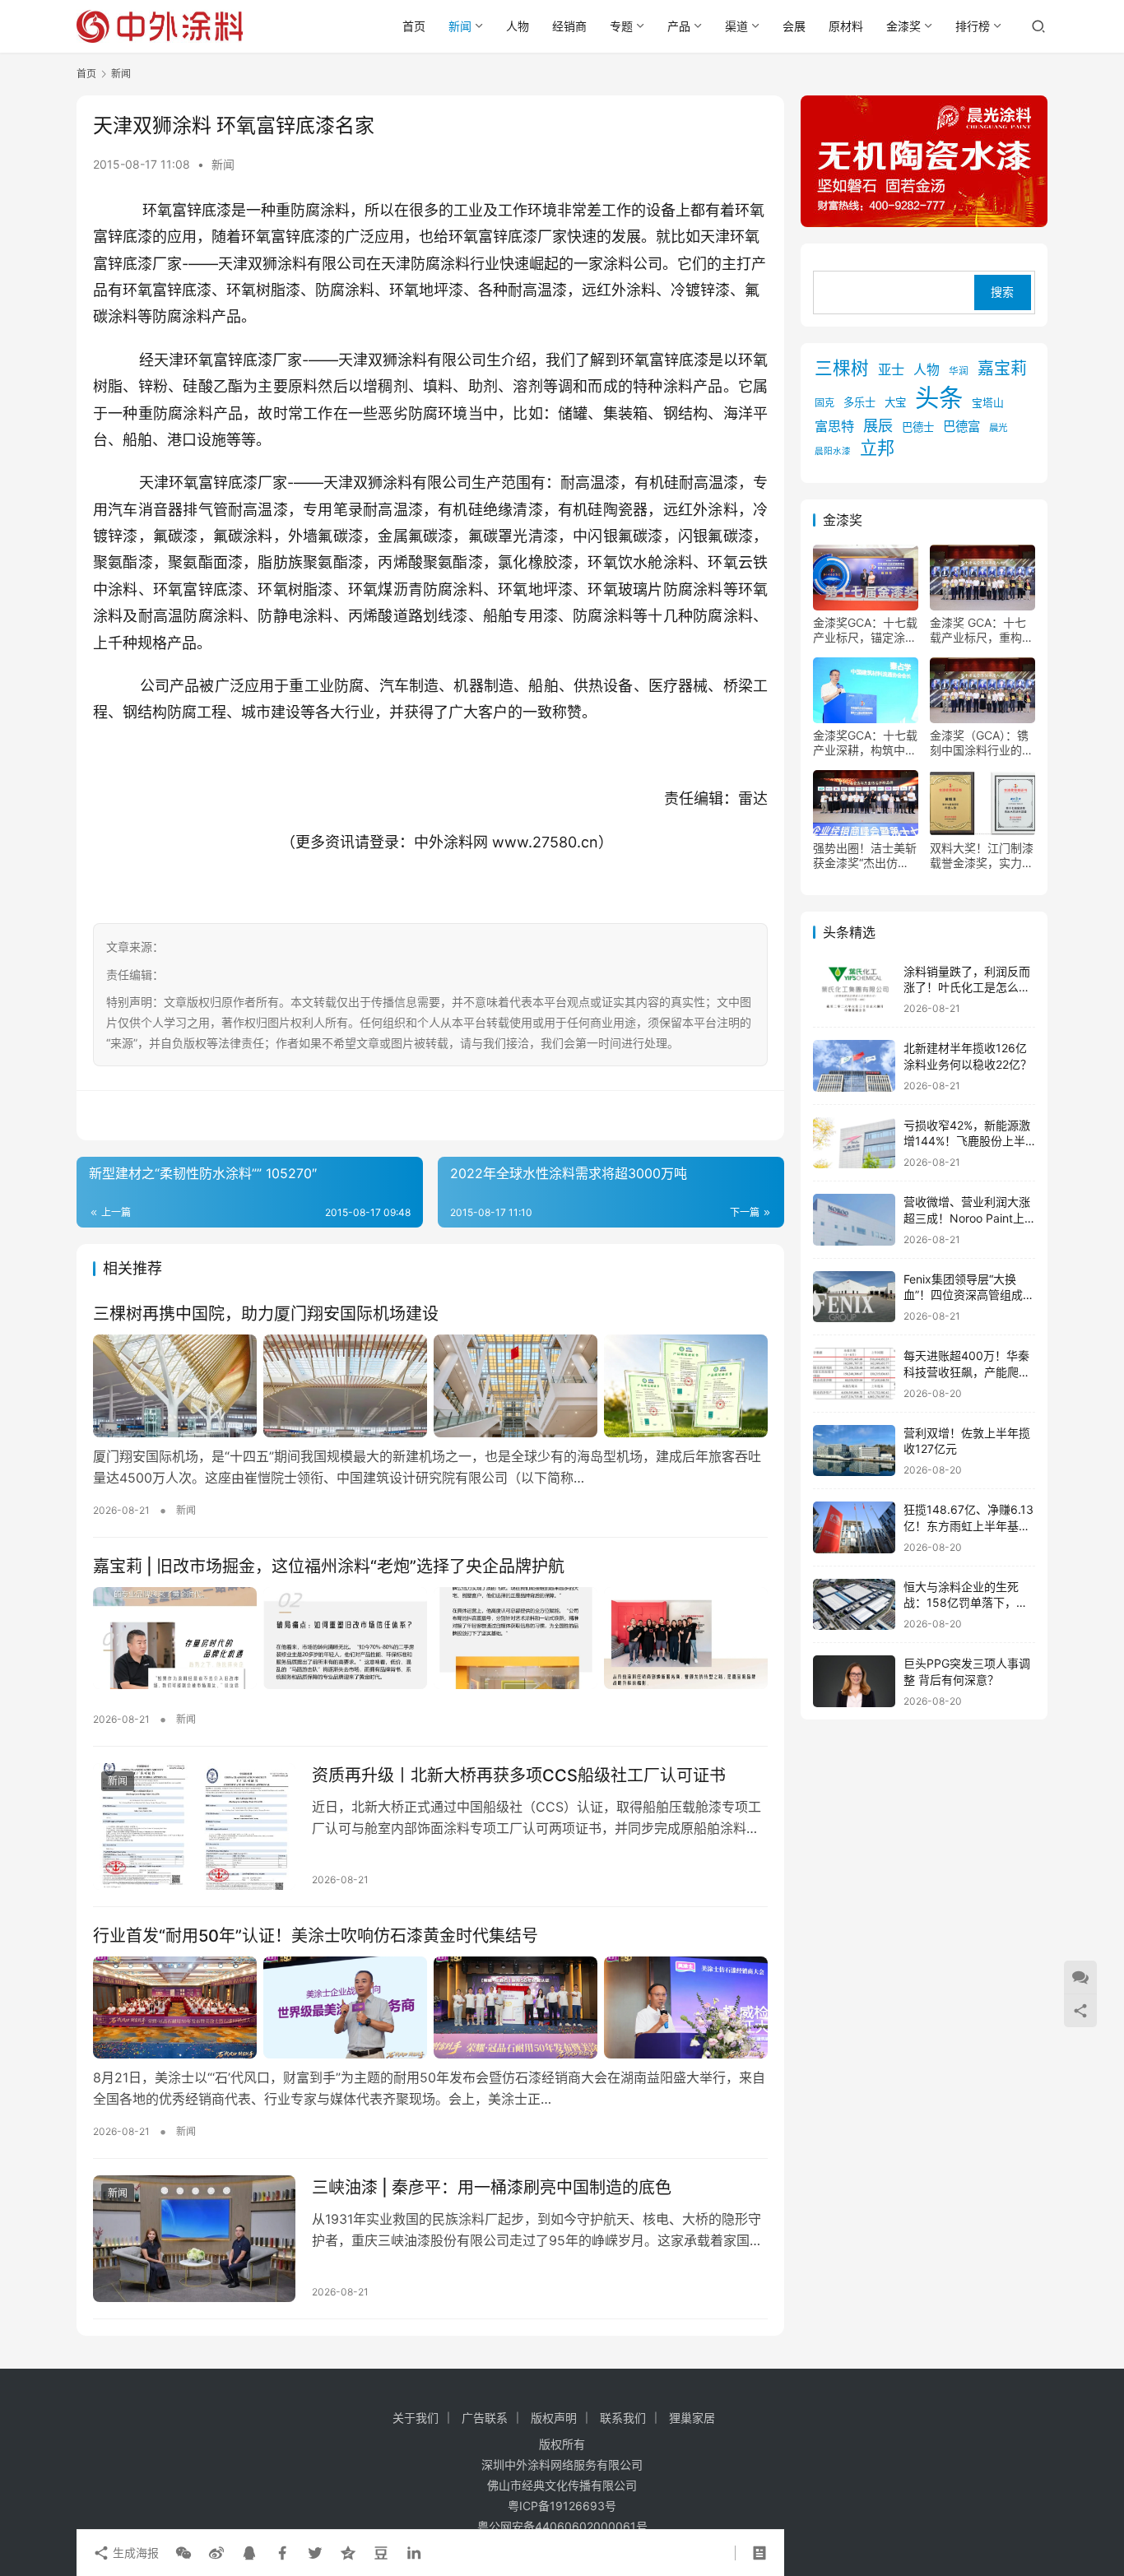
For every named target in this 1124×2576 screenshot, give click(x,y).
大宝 (895, 402)
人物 (518, 26)
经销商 (569, 26)
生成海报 (134, 2553)
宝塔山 (988, 403)
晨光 (998, 428)
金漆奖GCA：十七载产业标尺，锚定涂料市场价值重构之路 (865, 630)
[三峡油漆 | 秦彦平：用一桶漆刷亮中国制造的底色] (194, 2239)
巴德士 (918, 427)
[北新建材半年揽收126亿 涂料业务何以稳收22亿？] (854, 1066)
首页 (414, 26)
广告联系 (485, 2418)
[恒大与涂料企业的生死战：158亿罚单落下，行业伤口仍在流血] (854, 1605)
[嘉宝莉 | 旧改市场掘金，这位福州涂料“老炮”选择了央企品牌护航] (430, 1638)
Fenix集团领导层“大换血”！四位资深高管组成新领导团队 (969, 1295)
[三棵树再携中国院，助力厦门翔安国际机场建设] (430, 1385)
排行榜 (973, 26)
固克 (824, 403)
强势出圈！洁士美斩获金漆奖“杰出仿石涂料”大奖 (865, 856)
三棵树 (842, 368)
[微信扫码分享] (183, 2553)
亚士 (891, 369)
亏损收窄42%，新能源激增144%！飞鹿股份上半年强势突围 (967, 1141)
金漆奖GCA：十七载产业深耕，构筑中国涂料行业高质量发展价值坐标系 (865, 743)
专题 (621, 26)
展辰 (878, 425)
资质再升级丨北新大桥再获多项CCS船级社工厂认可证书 (519, 1775)
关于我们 (416, 2418)
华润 (959, 371)
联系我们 (623, 2418)
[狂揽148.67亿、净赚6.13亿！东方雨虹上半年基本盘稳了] (854, 1527)
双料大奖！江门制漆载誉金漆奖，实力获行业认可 (982, 856)
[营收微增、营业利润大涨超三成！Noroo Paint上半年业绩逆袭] (854, 1220)
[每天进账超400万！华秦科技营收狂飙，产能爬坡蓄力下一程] (854, 1374)
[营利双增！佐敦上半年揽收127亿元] (854, 1451)
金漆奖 (903, 26)
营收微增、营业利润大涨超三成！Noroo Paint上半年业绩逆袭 (967, 1218)
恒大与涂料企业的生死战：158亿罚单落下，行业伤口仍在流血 (966, 1603)
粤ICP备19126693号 (562, 2506)
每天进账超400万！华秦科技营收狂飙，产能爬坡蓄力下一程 (967, 1372)
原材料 (846, 26)
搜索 (1002, 292)
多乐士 (859, 402)
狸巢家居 (692, 2418)
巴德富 (961, 427)
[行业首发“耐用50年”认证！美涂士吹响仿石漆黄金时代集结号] (430, 2007)
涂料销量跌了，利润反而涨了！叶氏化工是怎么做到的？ (967, 987)
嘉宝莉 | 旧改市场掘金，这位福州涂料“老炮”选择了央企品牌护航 (329, 1566)
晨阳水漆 (833, 452)
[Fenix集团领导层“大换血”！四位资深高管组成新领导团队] (854, 1297)
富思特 (834, 426)
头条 (939, 398)
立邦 (877, 449)
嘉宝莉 (1002, 369)
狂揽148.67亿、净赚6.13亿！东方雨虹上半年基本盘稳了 (968, 1525)
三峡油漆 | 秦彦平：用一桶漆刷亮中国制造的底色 (492, 2188)
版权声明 (554, 2418)
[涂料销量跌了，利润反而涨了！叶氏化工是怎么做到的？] (854, 989)
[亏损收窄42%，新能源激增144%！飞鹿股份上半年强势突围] (854, 1143)
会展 (794, 26)
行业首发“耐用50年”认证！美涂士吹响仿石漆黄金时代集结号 (316, 1936)
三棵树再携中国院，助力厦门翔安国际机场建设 (266, 1314)
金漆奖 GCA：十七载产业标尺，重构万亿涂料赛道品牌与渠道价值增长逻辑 (982, 630)
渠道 (736, 26)
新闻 (460, 26)
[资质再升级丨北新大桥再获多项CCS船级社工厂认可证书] (194, 1826)
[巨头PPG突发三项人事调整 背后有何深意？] (854, 1681)
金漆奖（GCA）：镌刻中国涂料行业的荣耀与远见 (982, 743)
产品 (679, 26)
